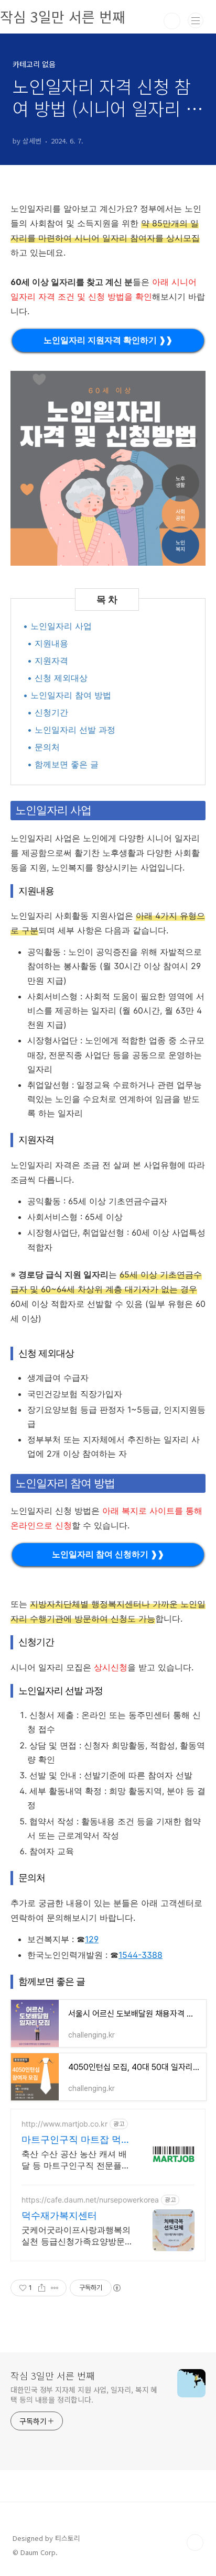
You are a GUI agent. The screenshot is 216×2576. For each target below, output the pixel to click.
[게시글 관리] (55, 2288)
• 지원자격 (48, 660)
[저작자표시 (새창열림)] (116, 2288)
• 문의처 (44, 747)
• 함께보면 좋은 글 (63, 764)
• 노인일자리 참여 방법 (67, 695)
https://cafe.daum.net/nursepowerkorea (90, 2200)
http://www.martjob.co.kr (64, 2124)
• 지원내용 (48, 643)
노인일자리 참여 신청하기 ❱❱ (108, 1554)
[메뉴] (196, 20)
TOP (195, 2542)
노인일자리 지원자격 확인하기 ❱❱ (108, 340)
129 (92, 1939)
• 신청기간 (48, 712)
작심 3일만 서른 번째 (53, 2375)
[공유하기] (42, 2288)
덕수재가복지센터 (59, 2215)
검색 (172, 21)
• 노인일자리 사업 (57, 626)
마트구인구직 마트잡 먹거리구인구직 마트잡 (76, 2140)
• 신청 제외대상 (57, 678)
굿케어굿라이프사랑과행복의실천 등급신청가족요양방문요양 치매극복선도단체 (76, 2236)
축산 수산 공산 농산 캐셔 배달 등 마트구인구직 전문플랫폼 (76, 2160)
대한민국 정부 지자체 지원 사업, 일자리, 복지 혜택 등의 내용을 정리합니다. (84, 2395)
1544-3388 (141, 1955)
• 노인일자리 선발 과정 (71, 730)
